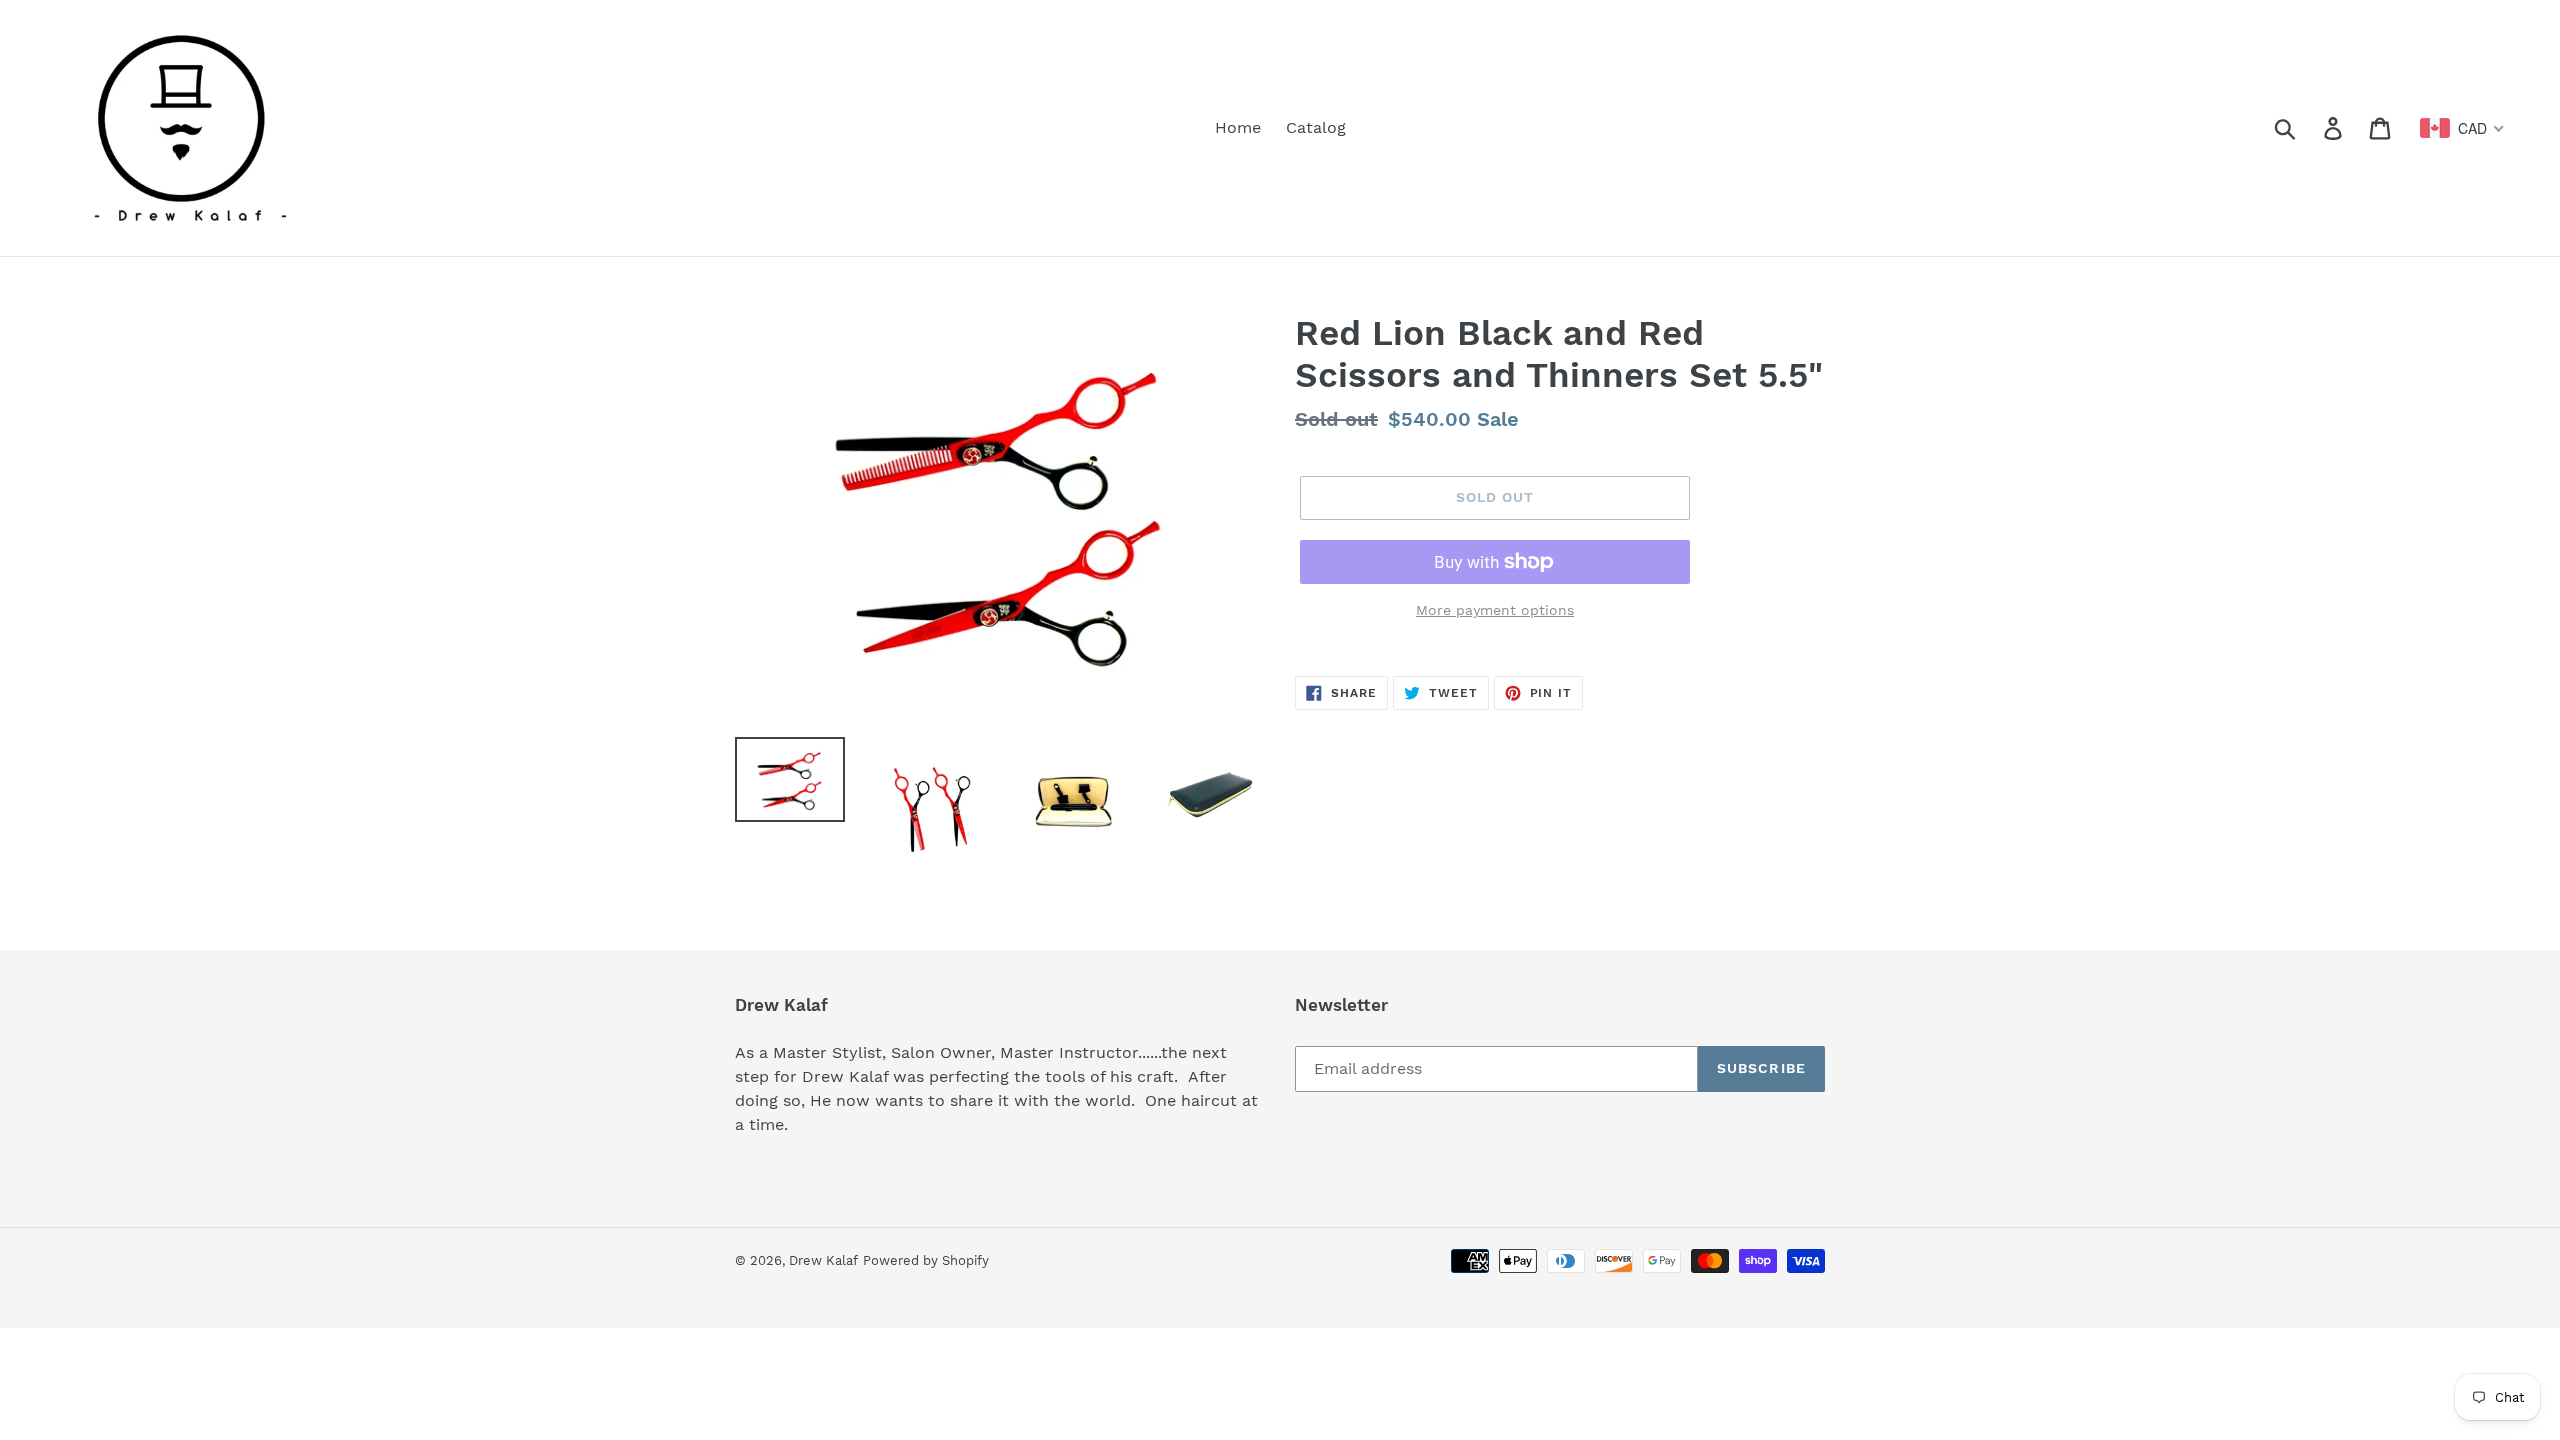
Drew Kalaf (823, 1260)
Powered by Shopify (926, 1260)
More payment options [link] (1495, 610)
